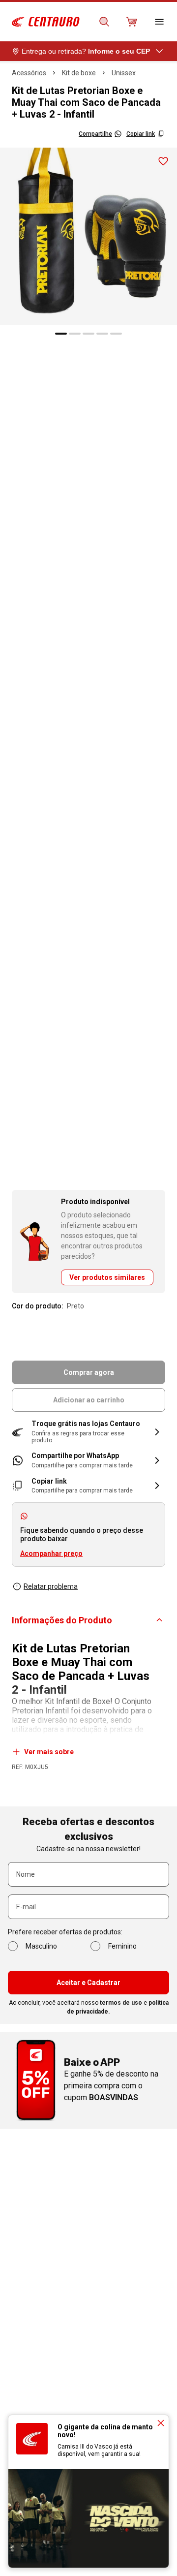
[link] (88, 1460)
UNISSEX (124, 73)
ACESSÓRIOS (29, 73)
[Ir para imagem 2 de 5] (75, 334)
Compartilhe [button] (95, 134)
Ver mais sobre (49, 1752)
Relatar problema (51, 1586)
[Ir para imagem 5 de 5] (116, 334)
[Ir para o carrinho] (132, 22)
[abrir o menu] (159, 22)
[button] (88, 1432)
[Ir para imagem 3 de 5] (88, 334)
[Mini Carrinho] (132, 22)
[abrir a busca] (104, 22)
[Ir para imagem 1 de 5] (61, 334)
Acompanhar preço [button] (51, 1553)
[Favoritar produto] (163, 161)
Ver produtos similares (107, 1277)
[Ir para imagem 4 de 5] (102, 334)
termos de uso (121, 2003)
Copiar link (141, 134)
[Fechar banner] (161, 2423)
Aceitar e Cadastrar (88, 1983)
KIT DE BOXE (79, 73)
